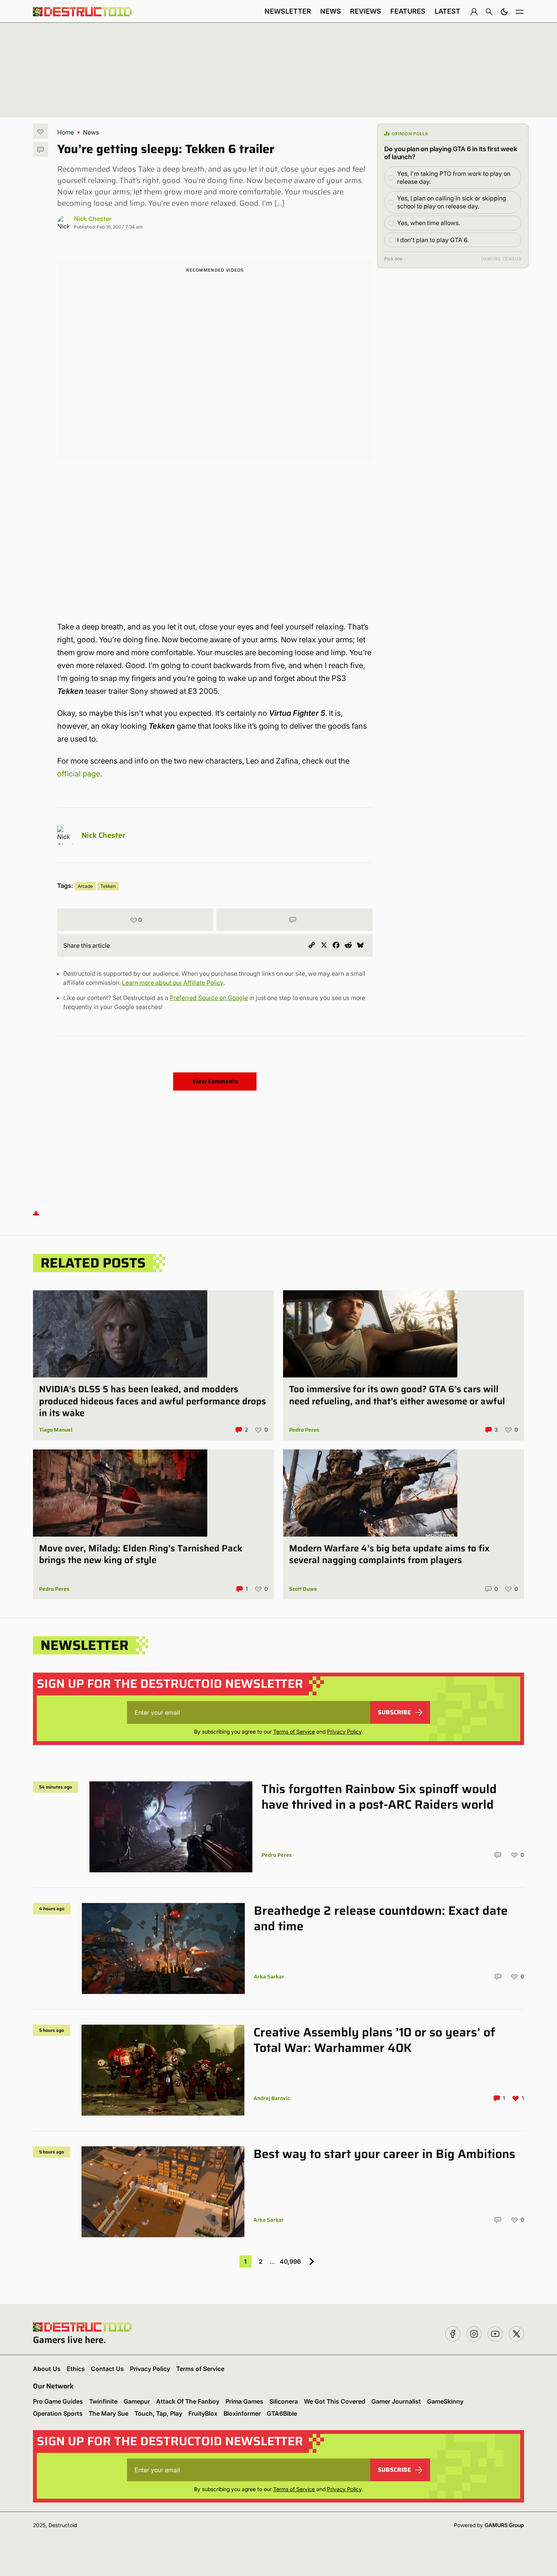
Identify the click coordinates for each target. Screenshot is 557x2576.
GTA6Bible (282, 2413)
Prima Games (244, 2401)
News (331, 11)
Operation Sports (58, 2413)
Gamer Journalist (396, 2401)
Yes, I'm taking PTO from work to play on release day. (454, 178)
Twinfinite (103, 2401)
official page (79, 774)
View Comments (215, 1081)
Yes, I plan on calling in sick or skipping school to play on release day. (452, 202)
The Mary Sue (109, 2413)
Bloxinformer (242, 2413)
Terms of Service (294, 1732)
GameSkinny (445, 2401)
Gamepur (137, 2401)
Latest (447, 11)
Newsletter (288, 11)
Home (66, 132)
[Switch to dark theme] (504, 11)
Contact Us (107, 2369)
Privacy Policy (344, 1732)
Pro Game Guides (58, 2401)
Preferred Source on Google (209, 998)
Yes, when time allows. (429, 223)
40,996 (290, 2261)
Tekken (108, 886)
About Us (47, 2369)
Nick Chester (93, 219)
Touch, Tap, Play (158, 2413)
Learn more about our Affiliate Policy (173, 983)
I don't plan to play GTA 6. (433, 240)
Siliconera (284, 2401)
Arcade (85, 886)
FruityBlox (203, 2413)
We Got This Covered (335, 2401)
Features (408, 11)
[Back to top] (36, 1212)
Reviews (366, 11)
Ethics (76, 2369)
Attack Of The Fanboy (188, 2401)
